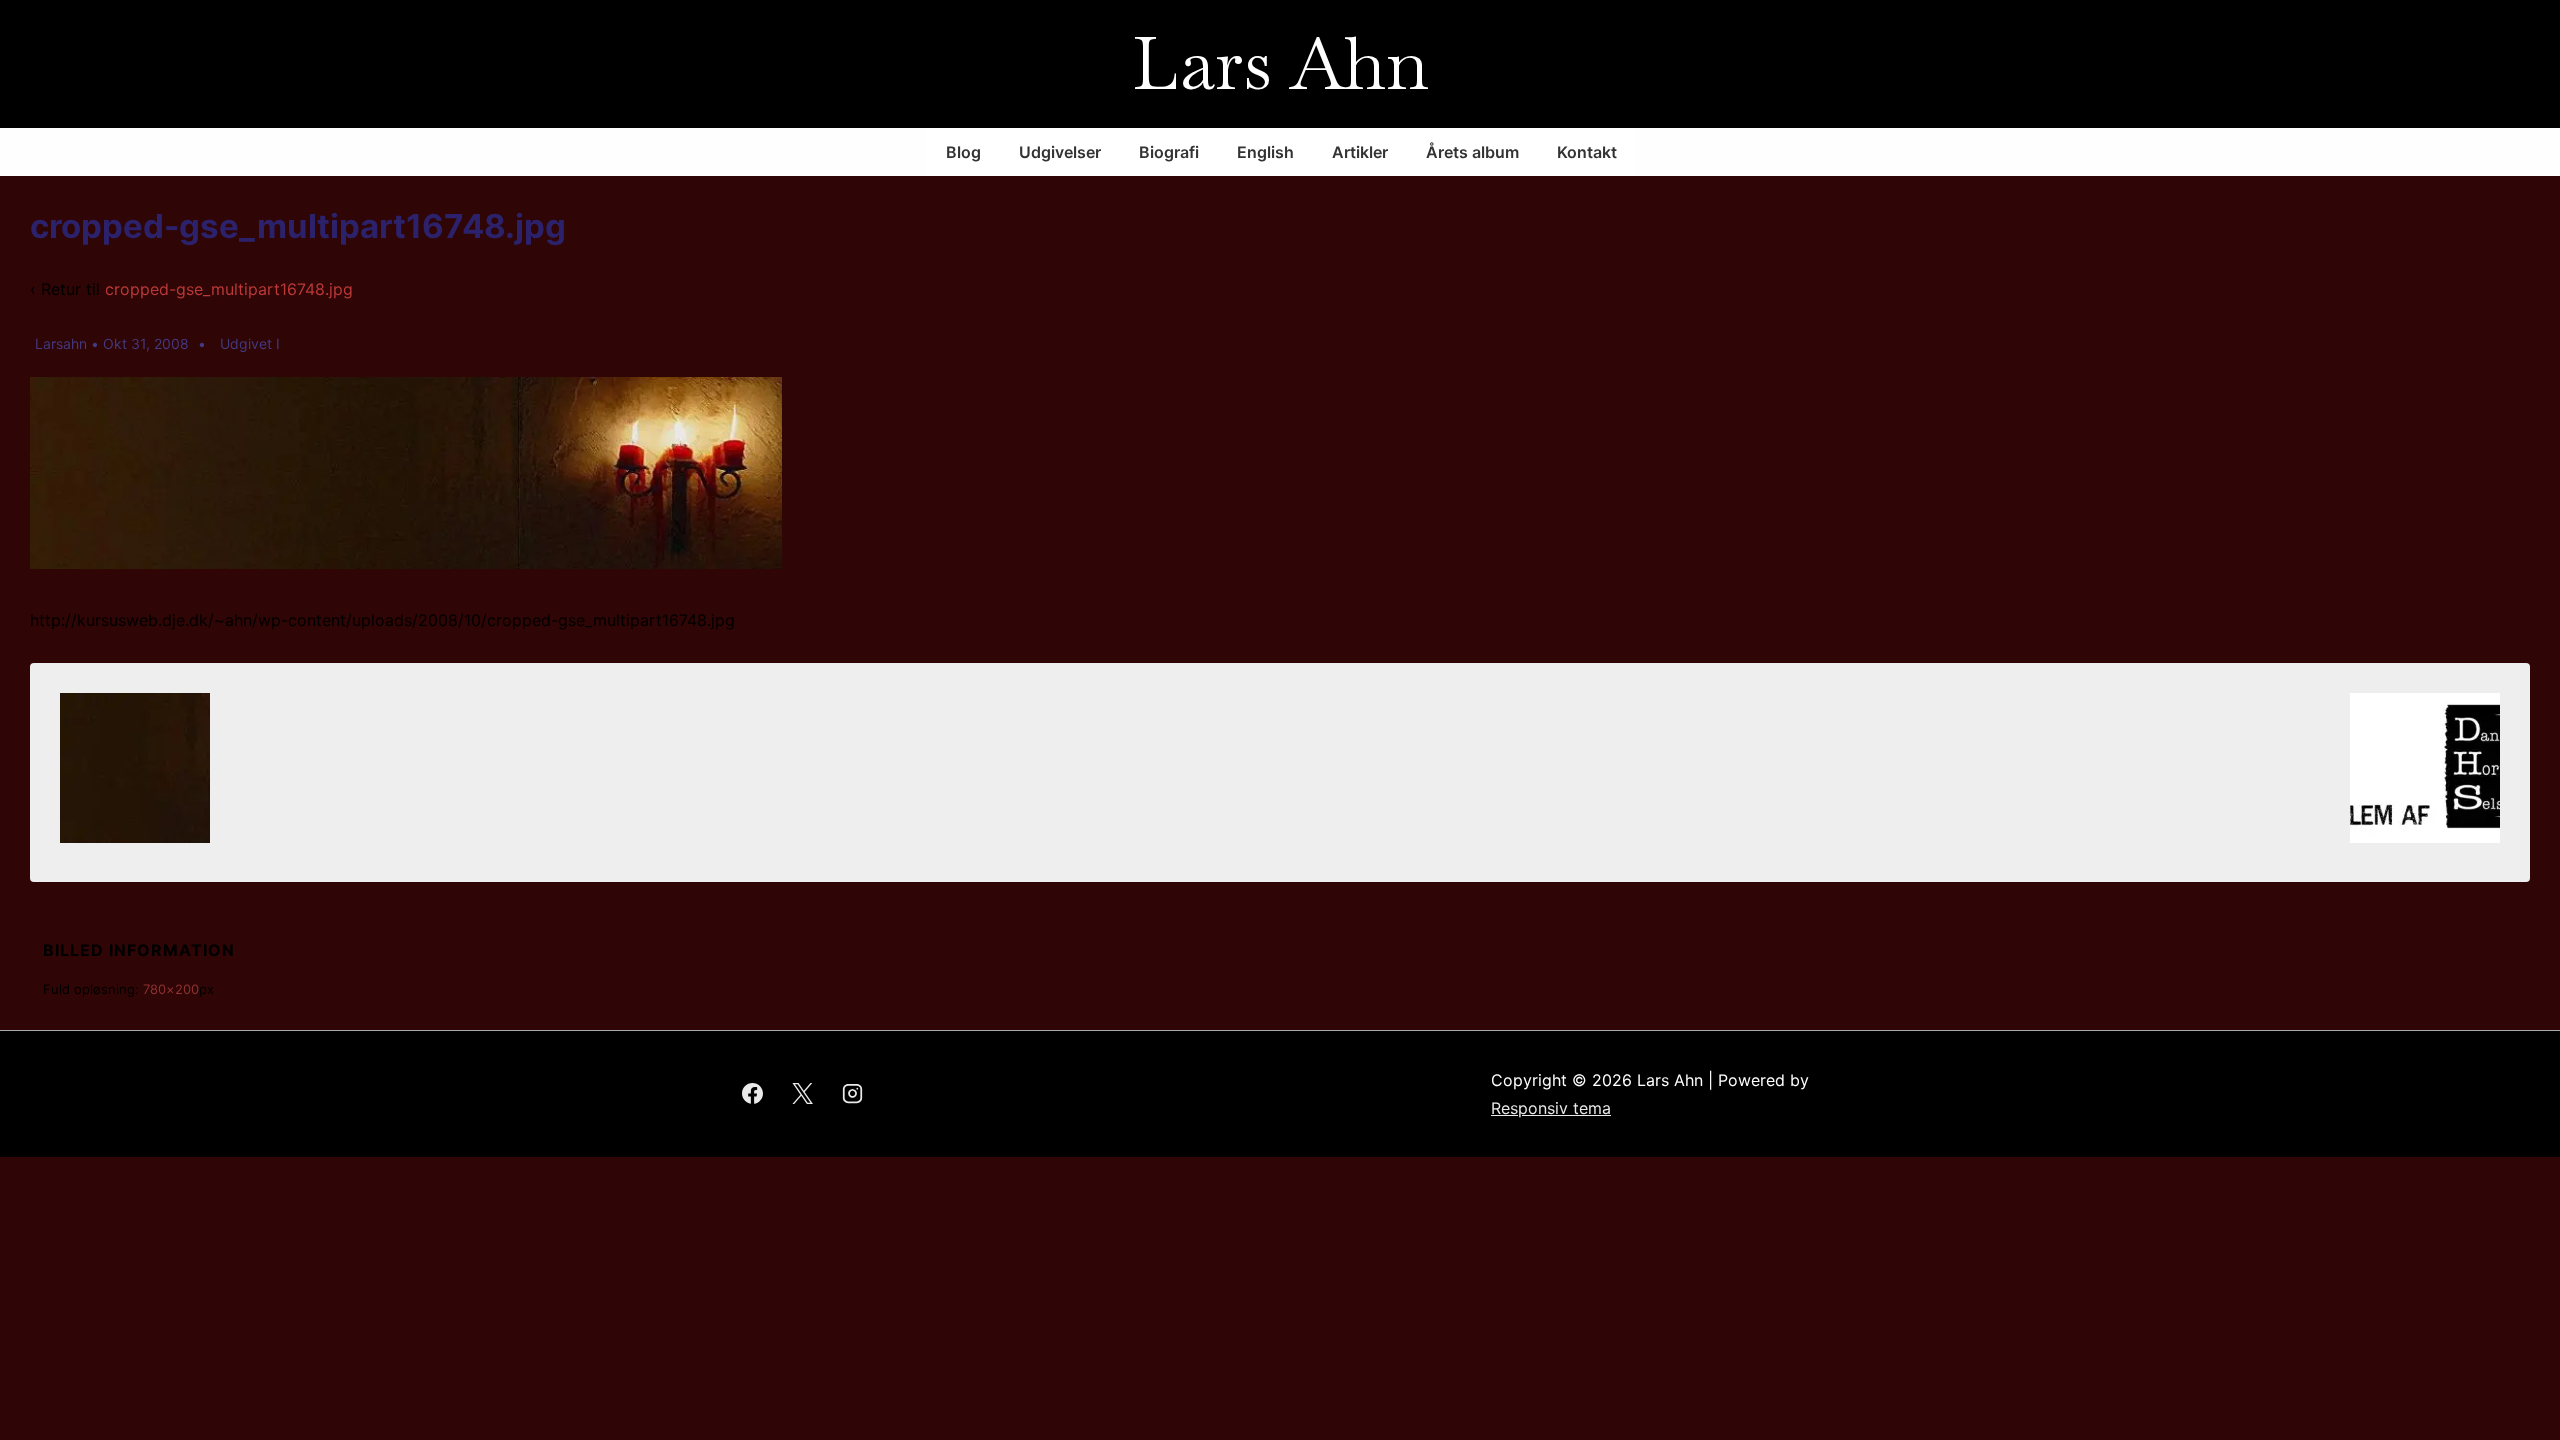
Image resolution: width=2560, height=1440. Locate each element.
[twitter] (803, 1094)
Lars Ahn (1280, 63)
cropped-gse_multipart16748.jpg (229, 289)
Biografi (1169, 152)
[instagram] (853, 1094)
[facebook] (753, 1094)
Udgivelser (1060, 152)
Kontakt (1587, 152)
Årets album (1472, 152)
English (1265, 152)
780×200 (171, 989)
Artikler (1360, 152)
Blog (963, 152)
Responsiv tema (1551, 1108)
